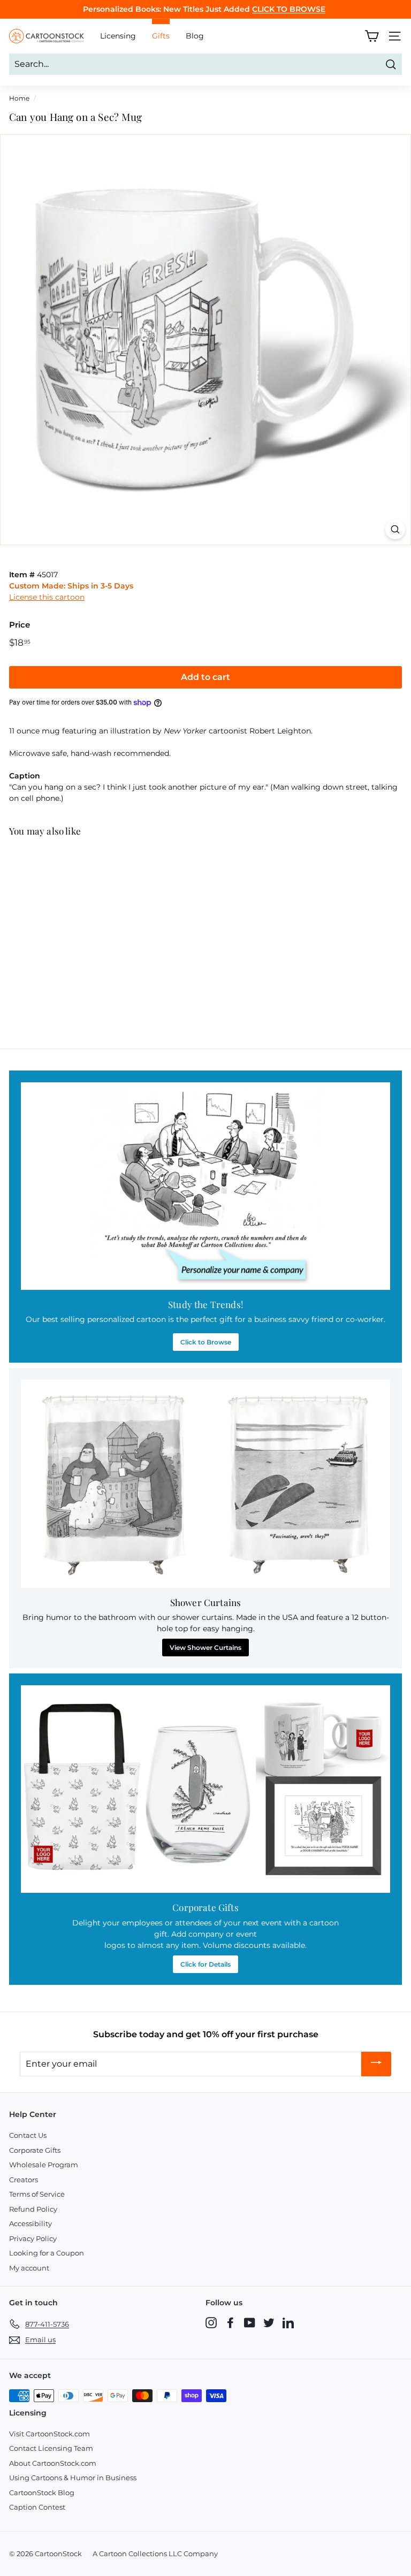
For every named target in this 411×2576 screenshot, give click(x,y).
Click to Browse (206, 1342)
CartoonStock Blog (42, 2493)
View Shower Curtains (205, 1648)
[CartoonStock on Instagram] (211, 2322)
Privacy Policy (33, 2238)
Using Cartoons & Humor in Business (73, 2478)
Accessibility (31, 2223)
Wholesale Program (44, 2165)
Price (20, 625)
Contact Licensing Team (51, 2448)
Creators (24, 2180)
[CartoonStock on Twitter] (269, 2322)
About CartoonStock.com (53, 2463)
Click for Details (205, 1964)
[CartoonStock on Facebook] (230, 2322)
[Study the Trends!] (205, 1186)
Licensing (118, 36)
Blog (195, 36)
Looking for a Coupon (47, 2253)
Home (19, 98)
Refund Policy (33, 2209)
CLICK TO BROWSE (289, 9)
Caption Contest (37, 2507)
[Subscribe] (376, 2064)
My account (29, 2268)
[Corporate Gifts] (205, 1789)
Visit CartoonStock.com (50, 2434)
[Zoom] (395, 529)
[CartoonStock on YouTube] (250, 2322)
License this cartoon (47, 597)
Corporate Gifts (35, 2150)
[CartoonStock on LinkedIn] (288, 2322)
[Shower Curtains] (205, 1484)
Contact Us (28, 2135)
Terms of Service (37, 2194)
